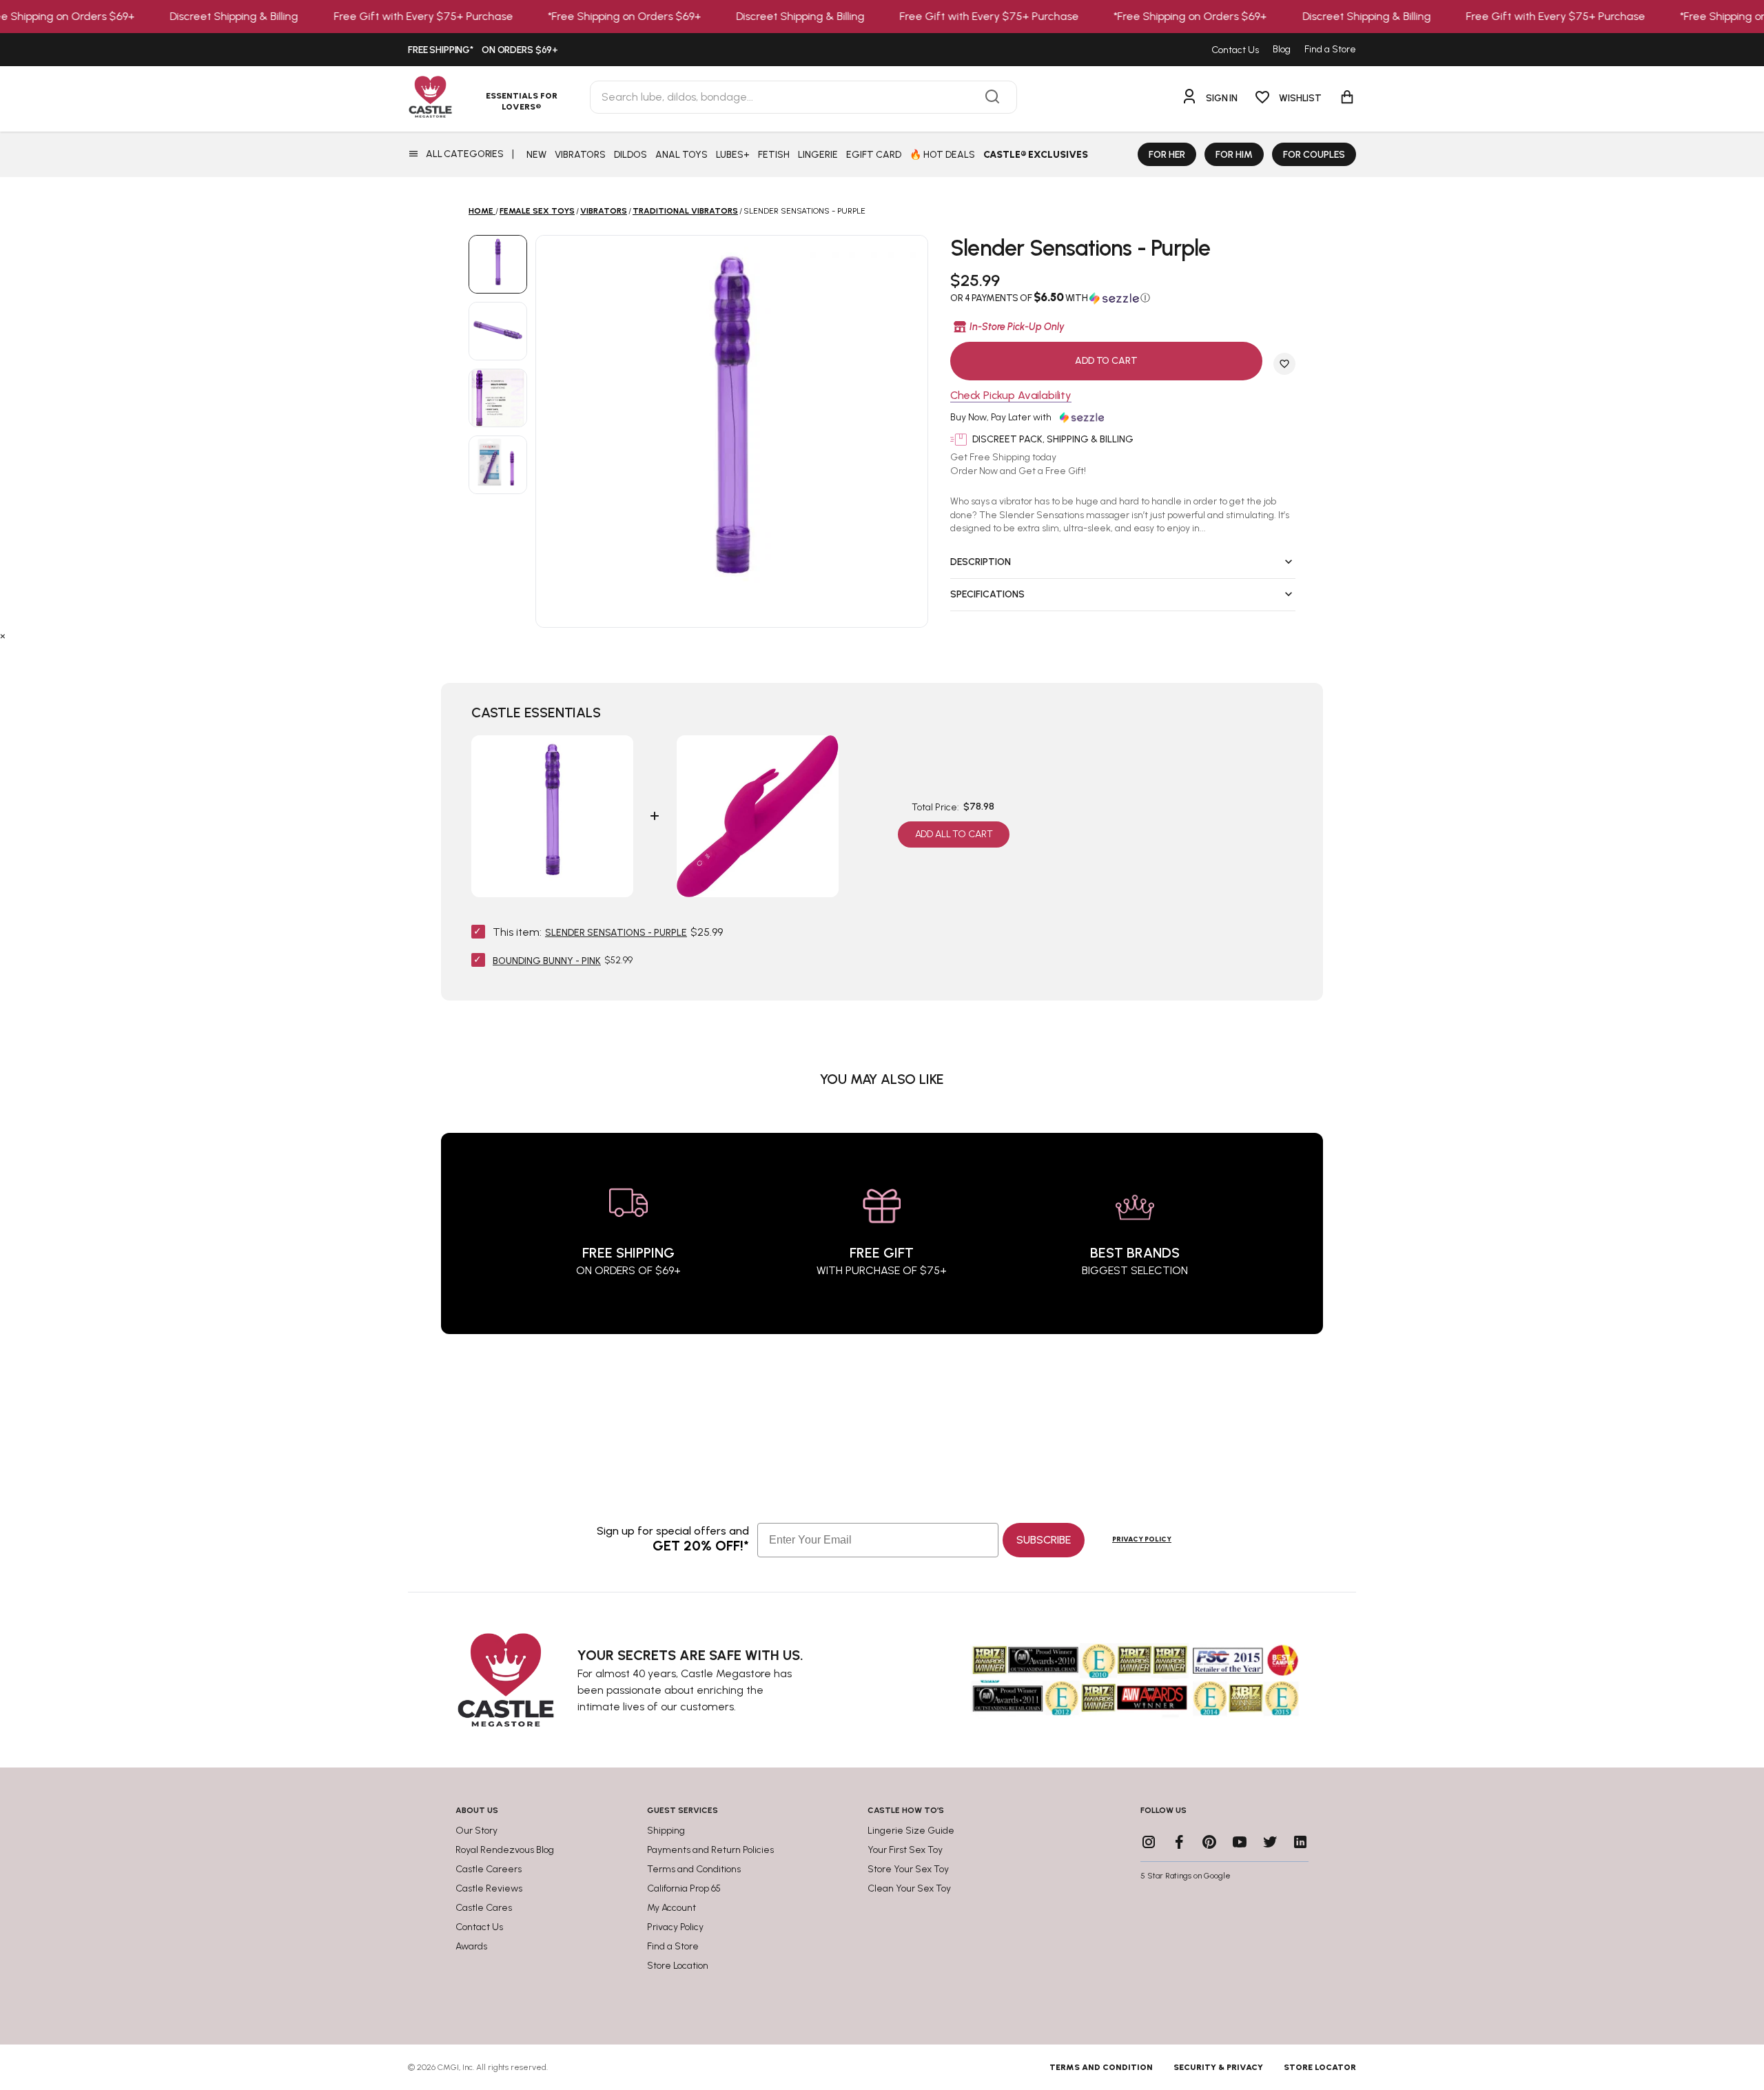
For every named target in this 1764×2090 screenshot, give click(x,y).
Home (481, 211)
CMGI (448, 2067)
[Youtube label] (1240, 1842)
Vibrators (604, 211)
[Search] (992, 97)
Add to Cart (1106, 361)
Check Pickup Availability (1011, 396)
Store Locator (1320, 2067)
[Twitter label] (1270, 1842)
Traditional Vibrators (685, 211)
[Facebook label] (1179, 1842)
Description (981, 562)
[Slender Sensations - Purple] (498, 264)
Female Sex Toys (537, 211)
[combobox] (803, 97)
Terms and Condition (1101, 2067)
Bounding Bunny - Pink (547, 961)
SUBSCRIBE (1044, 1540)
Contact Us (1235, 50)
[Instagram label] (1149, 1842)
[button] (1123, 298)
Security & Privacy (1218, 2067)
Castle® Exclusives (1036, 155)
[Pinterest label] (1209, 1842)
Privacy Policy (1142, 1539)
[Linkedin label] (1300, 1842)
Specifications (987, 594)
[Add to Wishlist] (1284, 364)
